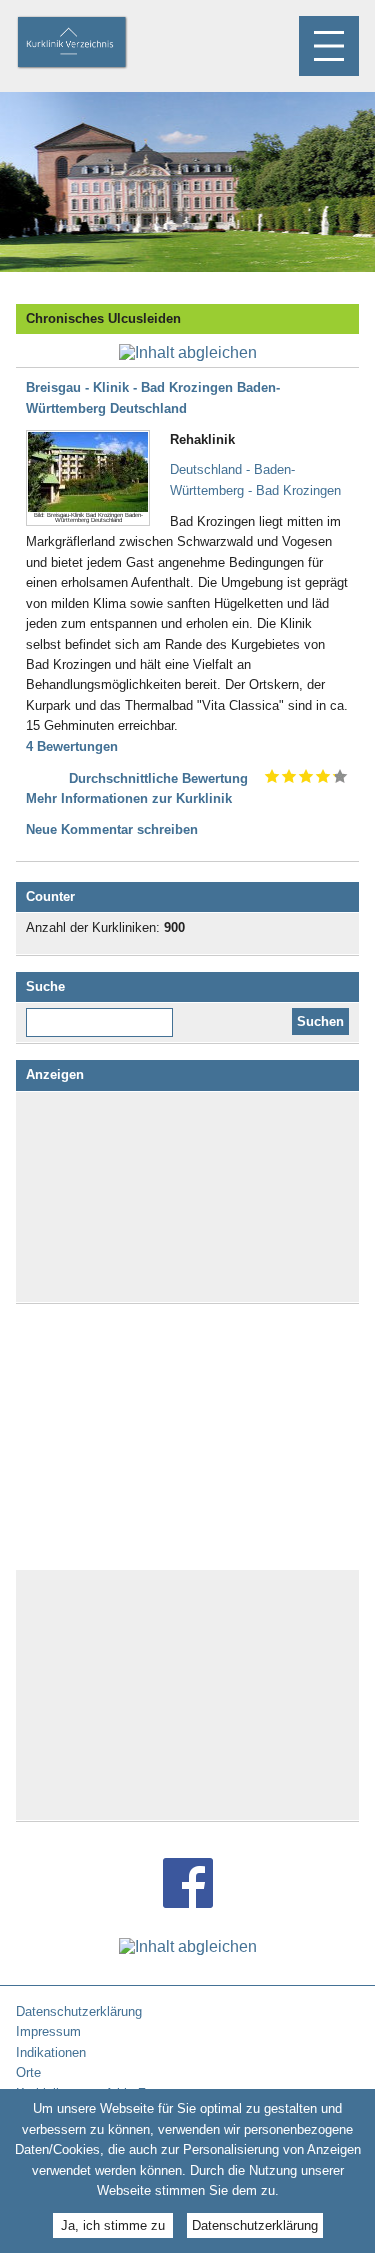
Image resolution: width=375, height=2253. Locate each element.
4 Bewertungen (72, 746)
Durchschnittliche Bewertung (158, 778)
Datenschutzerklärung (255, 2225)
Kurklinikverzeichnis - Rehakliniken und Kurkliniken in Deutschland (89, 44)
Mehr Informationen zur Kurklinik (129, 798)
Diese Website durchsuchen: (103, 1015)
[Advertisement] (188, 1197)
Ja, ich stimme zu (113, 2225)
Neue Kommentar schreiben (112, 829)
